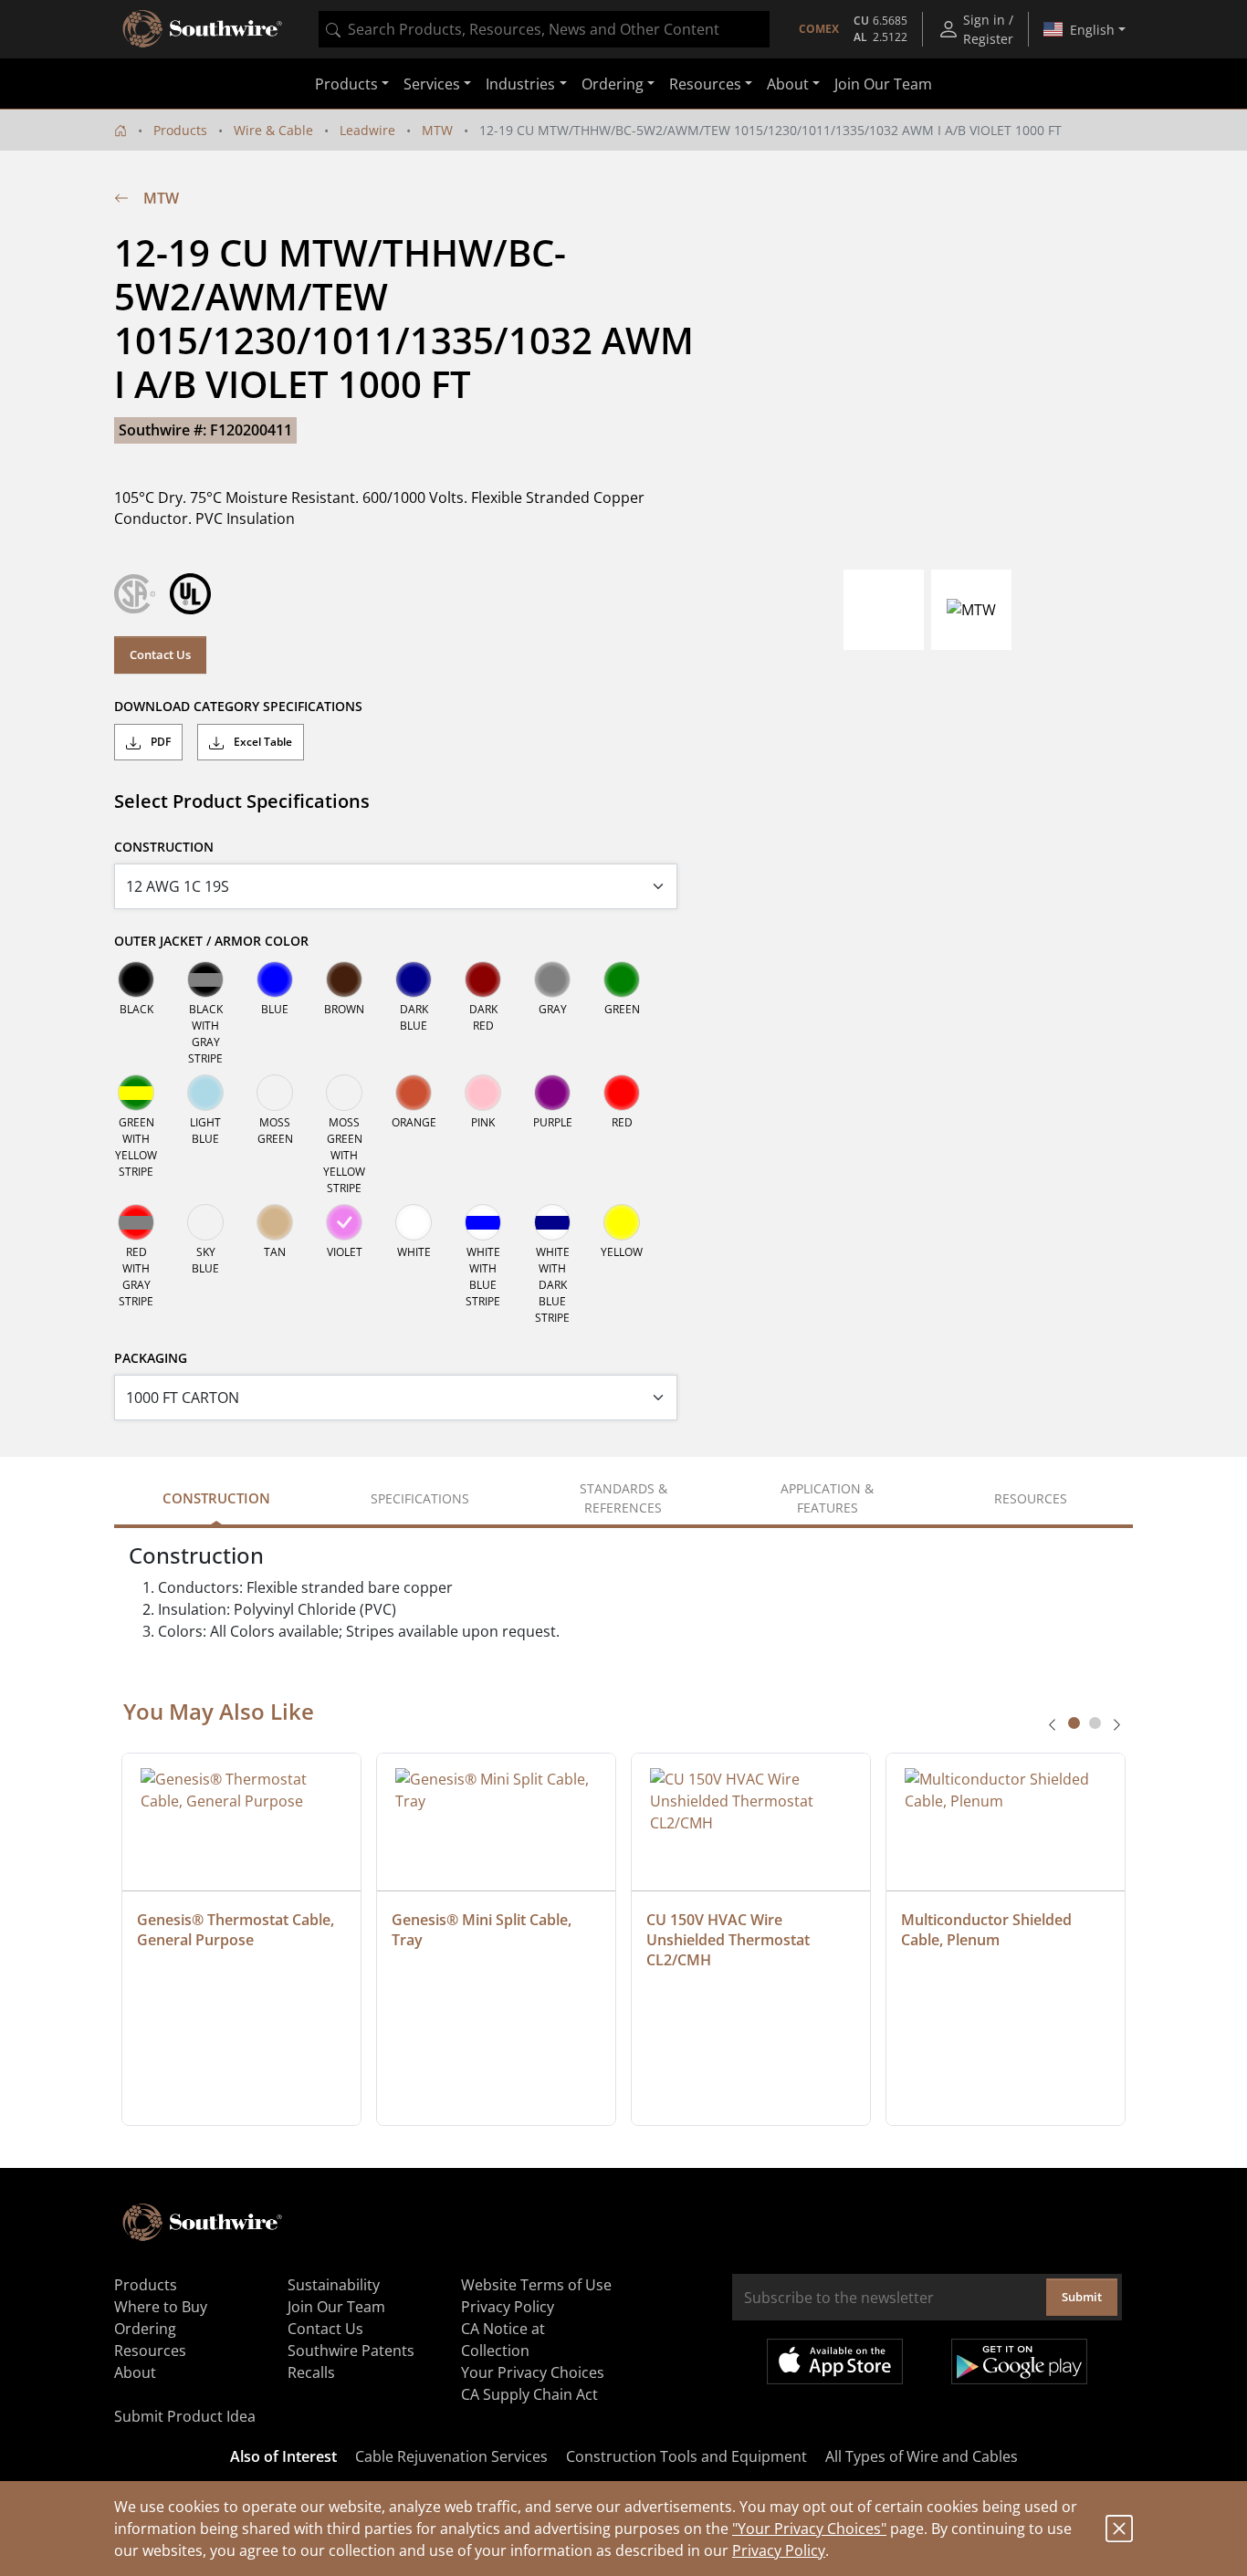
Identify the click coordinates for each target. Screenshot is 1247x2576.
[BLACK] (136, 979)
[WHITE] (414, 1222)
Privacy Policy (779, 2550)
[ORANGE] (414, 1093)
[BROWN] (344, 979)
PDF (159, 742)
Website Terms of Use (536, 2285)
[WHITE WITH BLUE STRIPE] (483, 1222)
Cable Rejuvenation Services (451, 2456)
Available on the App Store (835, 2361)
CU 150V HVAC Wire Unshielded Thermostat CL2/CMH (730, 1940)
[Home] (121, 130)
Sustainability (334, 2285)
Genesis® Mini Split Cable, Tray (483, 1930)
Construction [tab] (216, 1498)
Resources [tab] (1031, 1498)
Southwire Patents (351, 2351)
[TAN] (275, 1222)
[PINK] (483, 1093)
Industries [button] (520, 84)
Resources (150, 2351)
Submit (1082, 2297)
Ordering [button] (613, 84)
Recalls (311, 2372)
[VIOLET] (344, 1222)
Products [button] (346, 84)
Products (180, 130)
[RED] (622, 1093)
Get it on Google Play (1019, 2361)
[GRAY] (552, 979)
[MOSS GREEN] (275, 1093)
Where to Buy (161, 2307)
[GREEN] (622, 979)
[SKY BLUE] (205, 1222)
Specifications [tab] (420, 1498)
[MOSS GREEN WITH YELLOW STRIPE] (344, 1093)
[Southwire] (204, 29)
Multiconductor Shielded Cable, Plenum (988, 1930)
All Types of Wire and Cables (922, 2456)
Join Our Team (883, 84)
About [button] (788, 84)
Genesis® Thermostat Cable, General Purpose (237, 1930)
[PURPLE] (552, 1093)
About (135, 2372)
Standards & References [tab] (623, 1498)
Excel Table (262, 742)
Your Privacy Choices (533, 2372)
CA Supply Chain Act (529, 2394)
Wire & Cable (273, 130)
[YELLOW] (622, 1222)
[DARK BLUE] (414, 979)
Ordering (145, 2329)
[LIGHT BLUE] (205, 1093)
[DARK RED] (483, 979)
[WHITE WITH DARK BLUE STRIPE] (552, 1222)
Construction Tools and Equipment (686, 2456)
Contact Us (160, 654)
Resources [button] (705, 84)
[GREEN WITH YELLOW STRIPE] (136, 1093)
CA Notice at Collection (503, 2340)
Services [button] (432, 84)
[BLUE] (275, 979)
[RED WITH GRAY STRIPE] (136, 1222)
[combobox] (544, 29)
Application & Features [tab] (827, 1498)
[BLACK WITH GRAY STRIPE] (205, 979)
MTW (437, 130)
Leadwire (367, 130)
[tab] (1074, 1723)
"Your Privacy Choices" (809, 2529)
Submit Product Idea (185, 2416)
